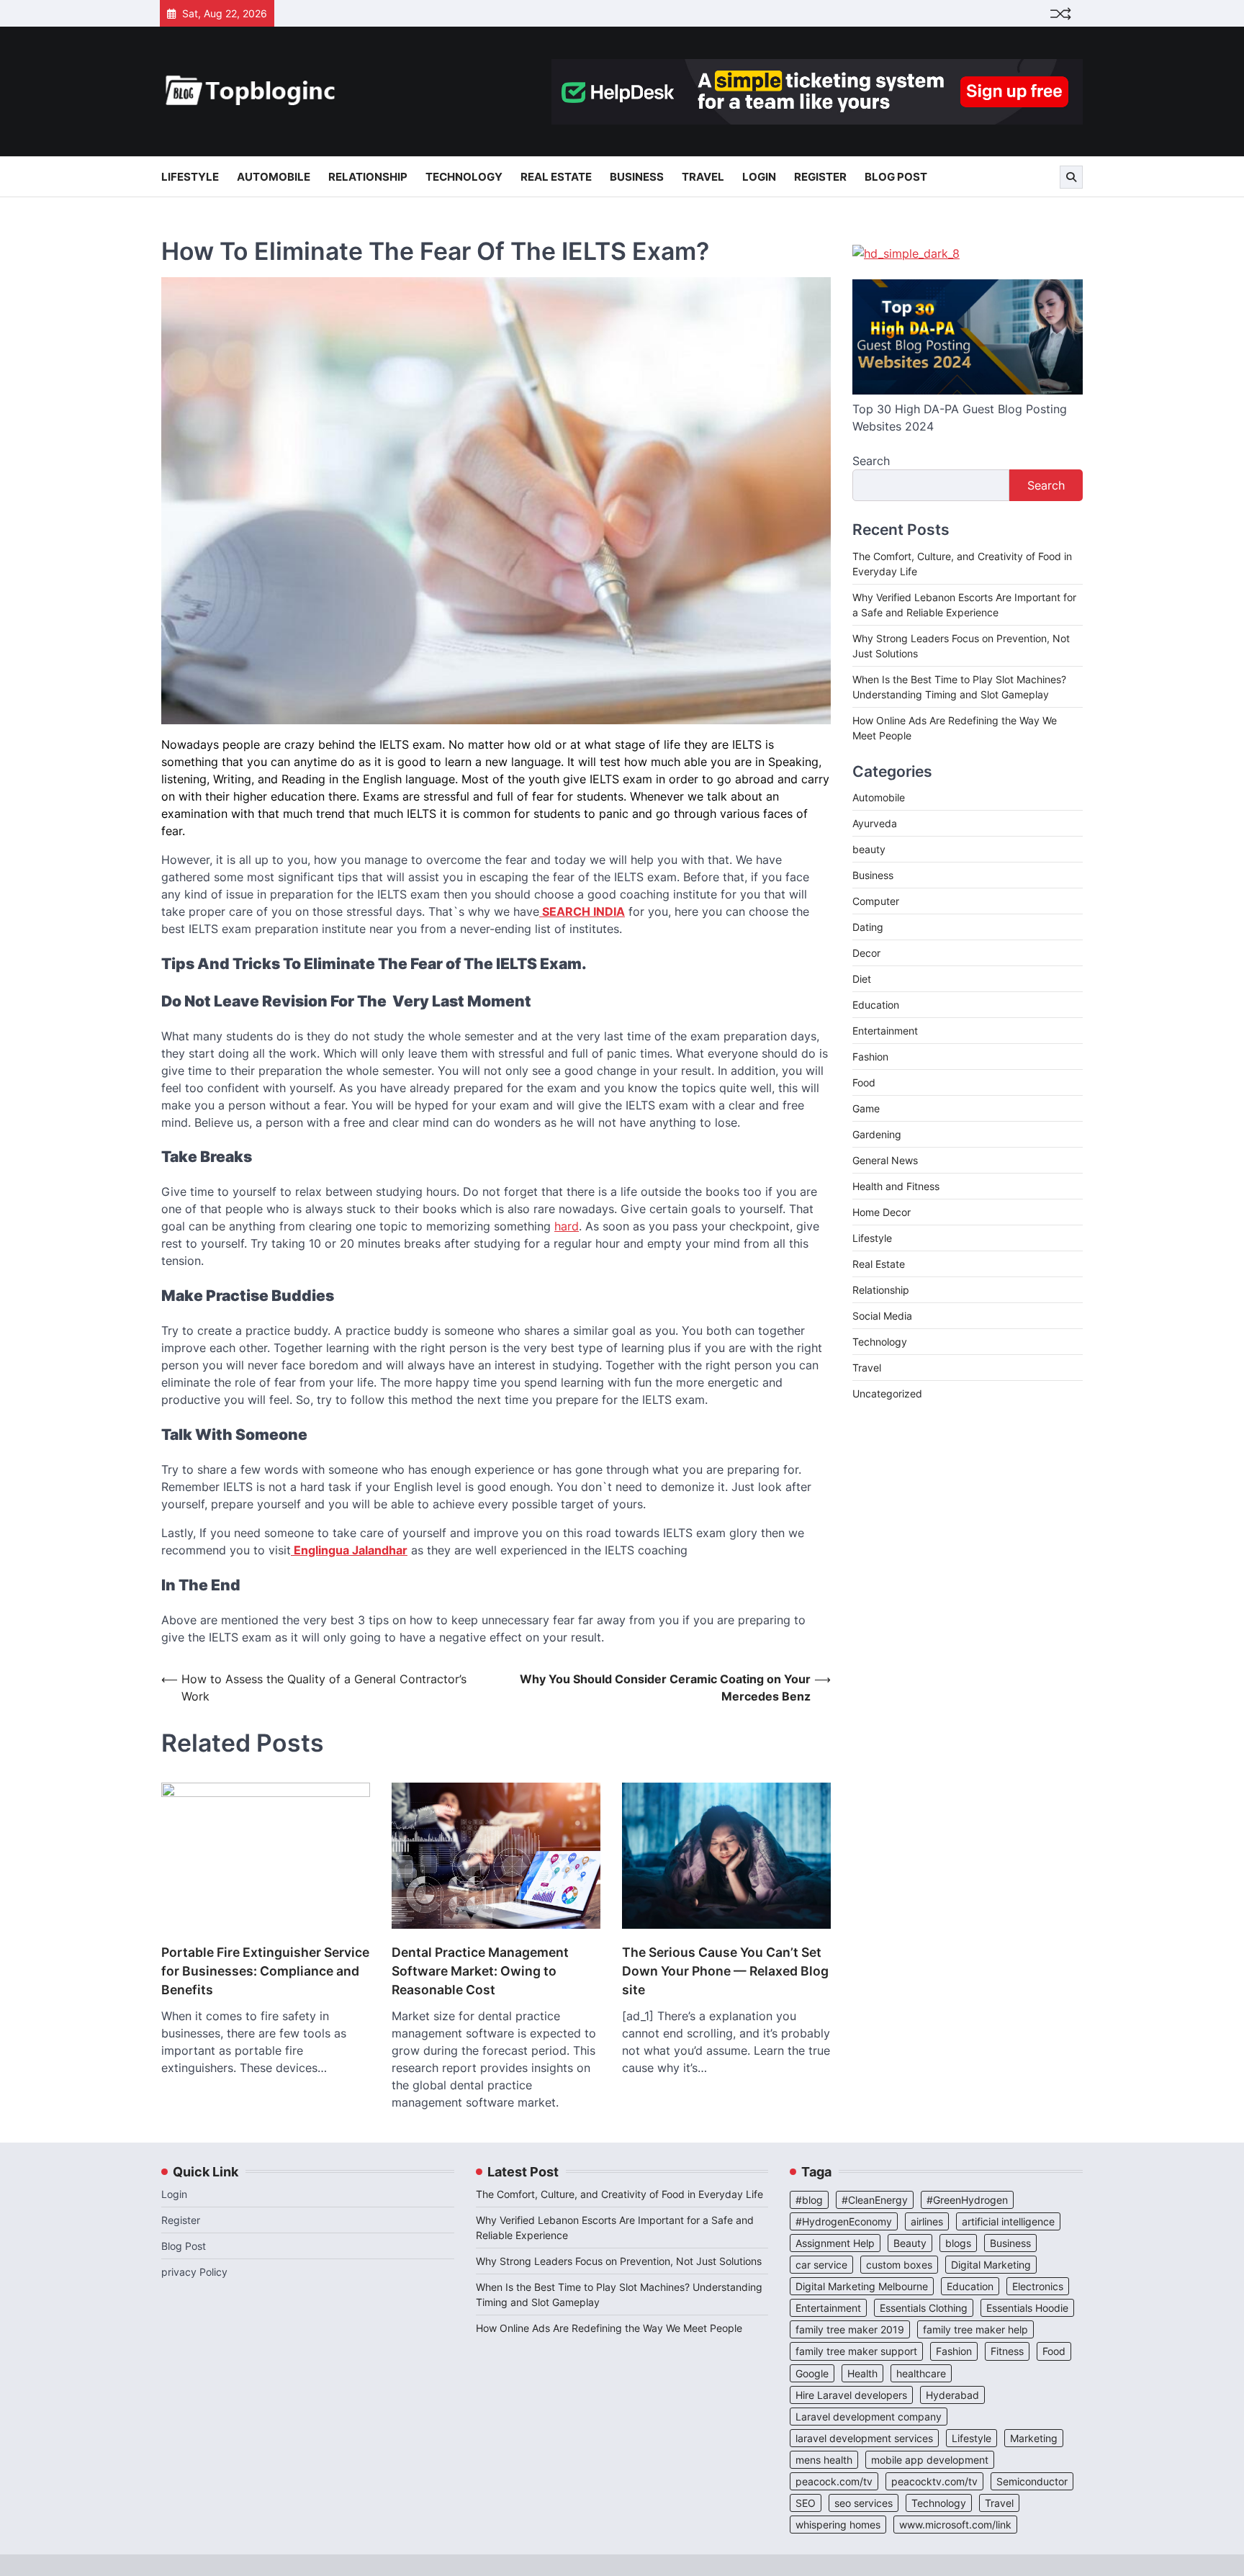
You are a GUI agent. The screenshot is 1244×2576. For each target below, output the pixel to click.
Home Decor (882, 1212)
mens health (824, 2460)
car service (821, 2265)
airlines (927, 2221)
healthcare (921, 2373)
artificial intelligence (1008, 2221)
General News (885, 1160)
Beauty (910, 2243)
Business (637, 177)
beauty (869, 849)
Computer (876, 901)
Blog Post (896, 177)
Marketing (1034, 2438)
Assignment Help (835, 2243)
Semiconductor (1032, 2481)
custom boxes (899, 2265)
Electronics (1038, 2286)
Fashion (870, 1057)
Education (876, 1005)
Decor (866, 953)
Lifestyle (190, 177)
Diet (862, 979)
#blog (809, 2200)
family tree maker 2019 (850, 2329)
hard (567, 1226)
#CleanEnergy (875, 2200)
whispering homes (838, 2525)
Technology (464, 177)
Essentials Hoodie (1027, 2308)
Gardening (877, 1134)
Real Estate (556, 177)
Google (812, 2373)
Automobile (274, 177)
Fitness (1007, 2351)
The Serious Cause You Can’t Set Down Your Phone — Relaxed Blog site (725, 1971)
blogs (958, 2243)
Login (759, 177)
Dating (868, 927)
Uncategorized (887, 1393)
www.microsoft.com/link (955, 2525)
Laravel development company (869, 2417)
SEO (806, 2503)
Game (866, 1108)
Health (862, 2373)
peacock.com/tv (834, 2481)
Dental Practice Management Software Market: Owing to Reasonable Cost (480, 1971)
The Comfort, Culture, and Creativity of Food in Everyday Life (619, 2194)
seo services (864, 2503)
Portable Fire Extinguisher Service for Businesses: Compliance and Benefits (265, 1971)
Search (871, 461)
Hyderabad (952, 2395)
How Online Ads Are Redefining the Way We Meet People (609, 2328)
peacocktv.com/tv (934, 2481)
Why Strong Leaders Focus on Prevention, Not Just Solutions (619, 2261)
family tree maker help (975, 2329)
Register (820, 177)
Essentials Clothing (924, 2308)
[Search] (1071, 177)
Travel (703, 177)
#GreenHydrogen (967, 2200)
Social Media (882, 1316)
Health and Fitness (896, 1186)
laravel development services (864, 2438)
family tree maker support (856, 2351)
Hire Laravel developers (851, 2395)
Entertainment (885, 1031)
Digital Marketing (991, 2265)
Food (864, 1082)
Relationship (368, 177)
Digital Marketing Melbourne (862, 2286)
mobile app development (930, 2460)
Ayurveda (875, 823)
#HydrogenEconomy (844, 2221)
